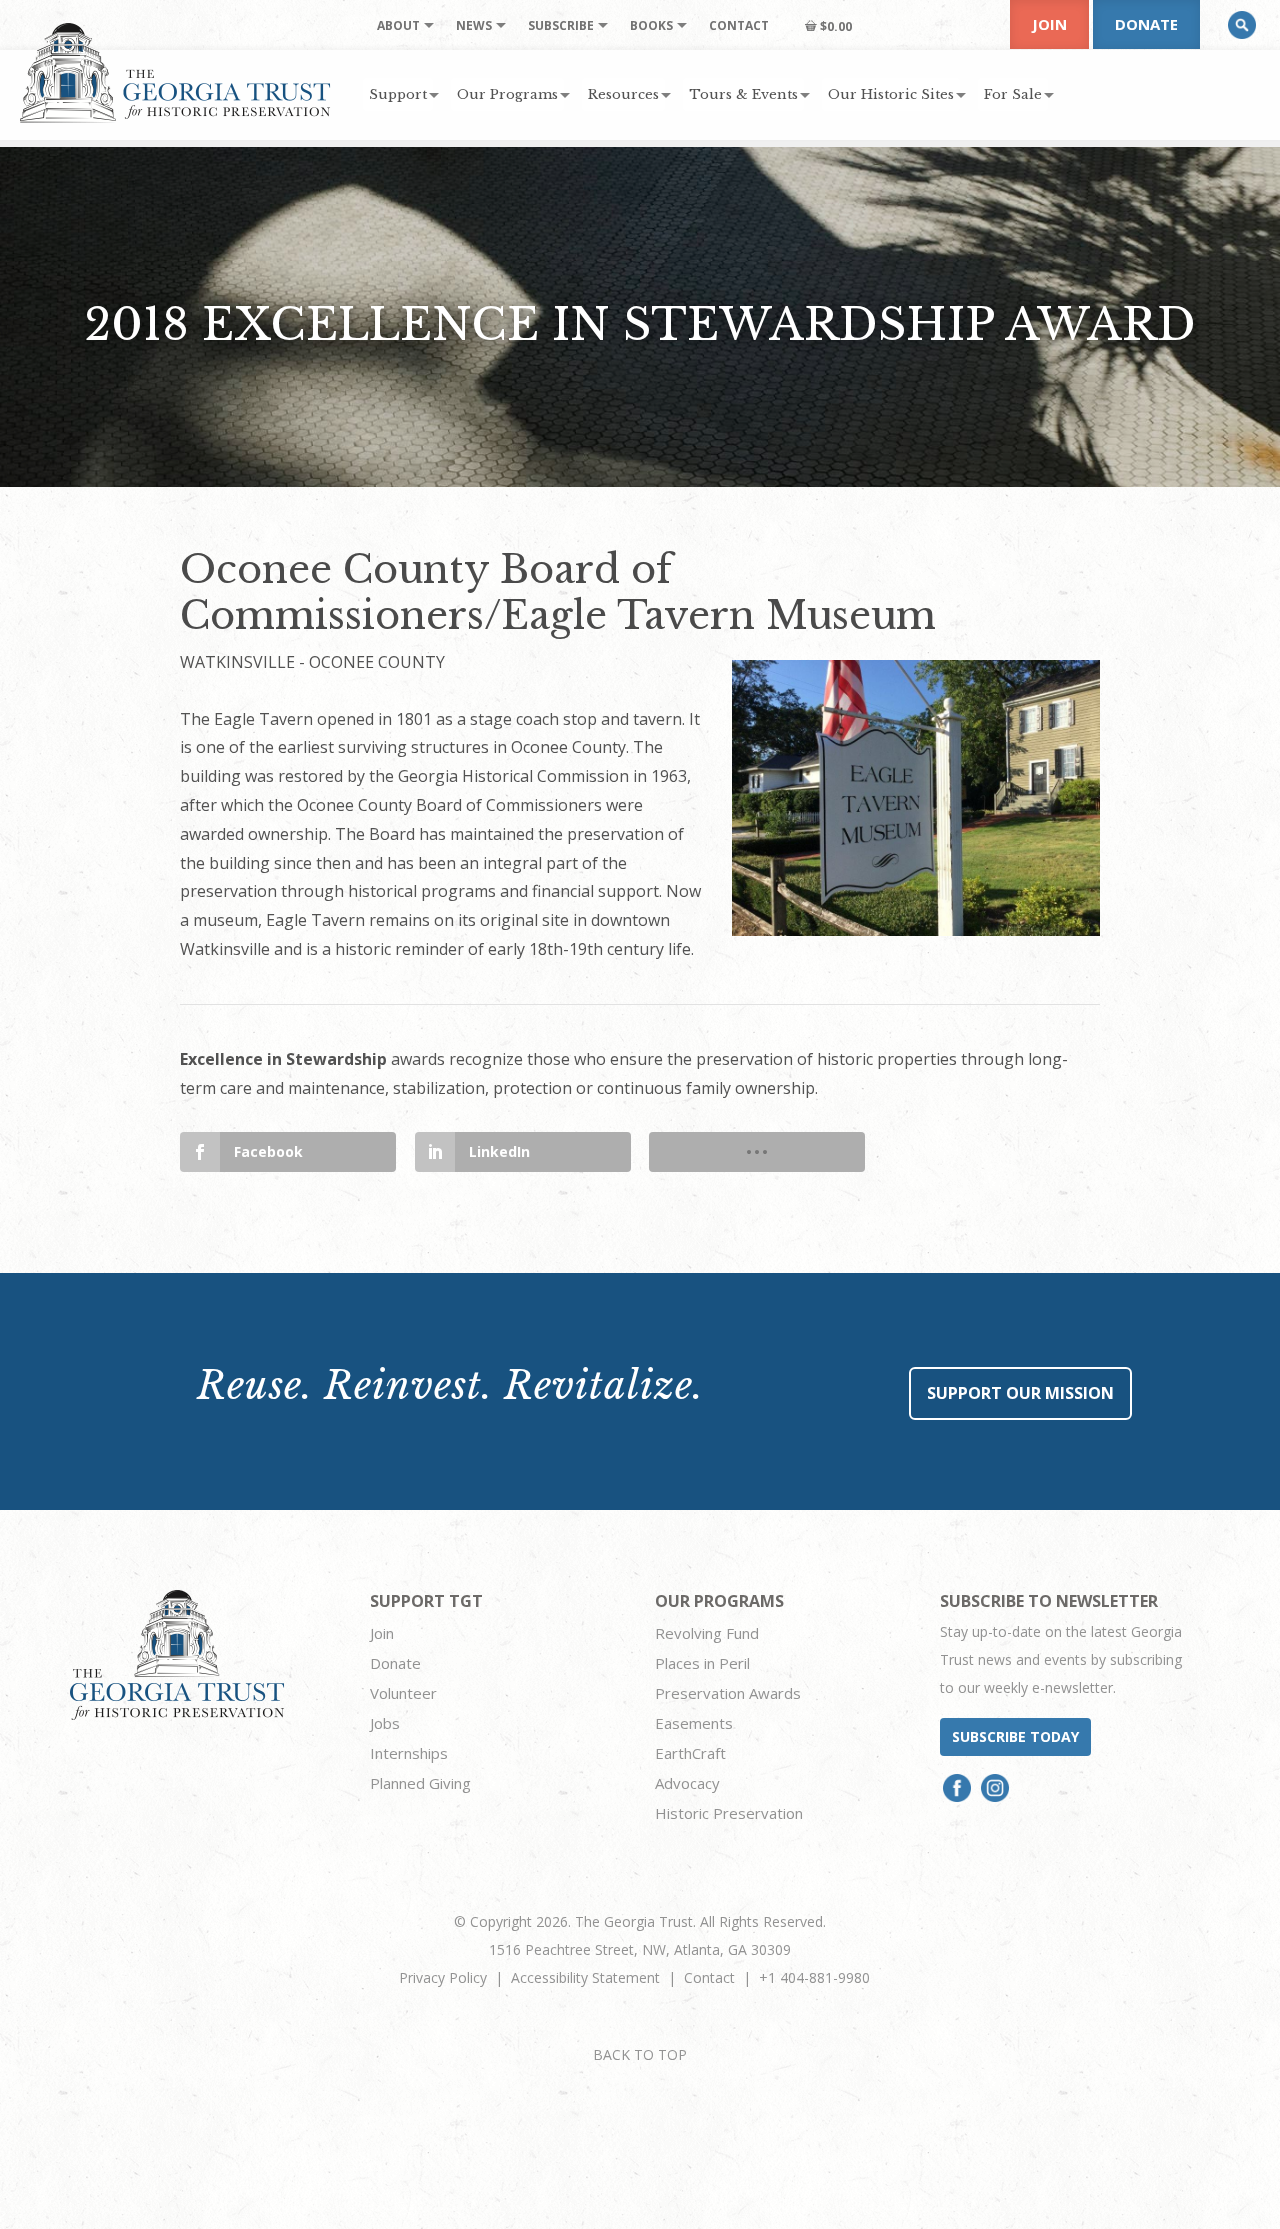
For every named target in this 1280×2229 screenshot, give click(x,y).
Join (1049, 24)
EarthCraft (690, 1753)
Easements (694, 1723)
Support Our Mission (1020, 1393)
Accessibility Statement (585, 1977)
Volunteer (403, 1693)
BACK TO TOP (640, 2054)
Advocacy (687, 1783)
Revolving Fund (707, 1633)
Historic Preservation (729, 1813)
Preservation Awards (728, 1693)
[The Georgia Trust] (175, 73)
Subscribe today (1015, 1736)
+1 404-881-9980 (814, 1977)
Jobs (385, 1723)
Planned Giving (420, 1783)
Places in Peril (702, 1663)
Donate (1146, 24)
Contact (709, 1977)
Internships (409, 1753)
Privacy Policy (443, 1977)
